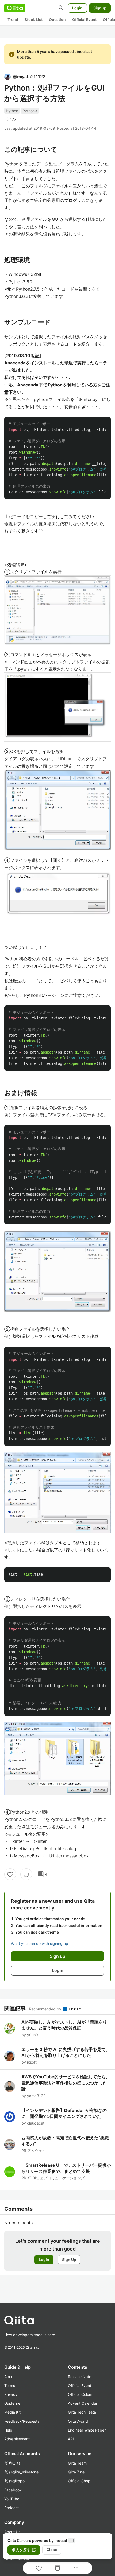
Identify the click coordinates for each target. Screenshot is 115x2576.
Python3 (30, 111)
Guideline (12, 2403)
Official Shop (79, 2481)
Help (8, 2430)
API (71, 2439)
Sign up (57, 1956)
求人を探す (24, 2550)
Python (12, 111)
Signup (100, 8)
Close (52, 2550)
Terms (10, 2385)
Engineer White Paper (87, 2430)
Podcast (11, 2508)
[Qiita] (15, 8)
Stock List (34, 19)
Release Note (80, 2377)
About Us (12, 2532)
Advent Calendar (83, 2403)
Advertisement (17, 2439)
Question (57, 19)
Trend (13, 19)
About (9, 2377)
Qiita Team (77, 2463)
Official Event (84, 19)
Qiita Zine (76, 2472)
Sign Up (69, 2260)
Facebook (13, 2490)
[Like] (10, 1874)
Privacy (11, 2394)
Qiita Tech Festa (82, 2412)
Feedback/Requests (22, 2421)
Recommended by (46, 2009)
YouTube (12, 2499)
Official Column (81, 2394)
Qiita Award (78, 2421)
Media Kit (12, 2412)
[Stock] (26, 1874)
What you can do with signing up (40, 1943)
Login (77, 8)
